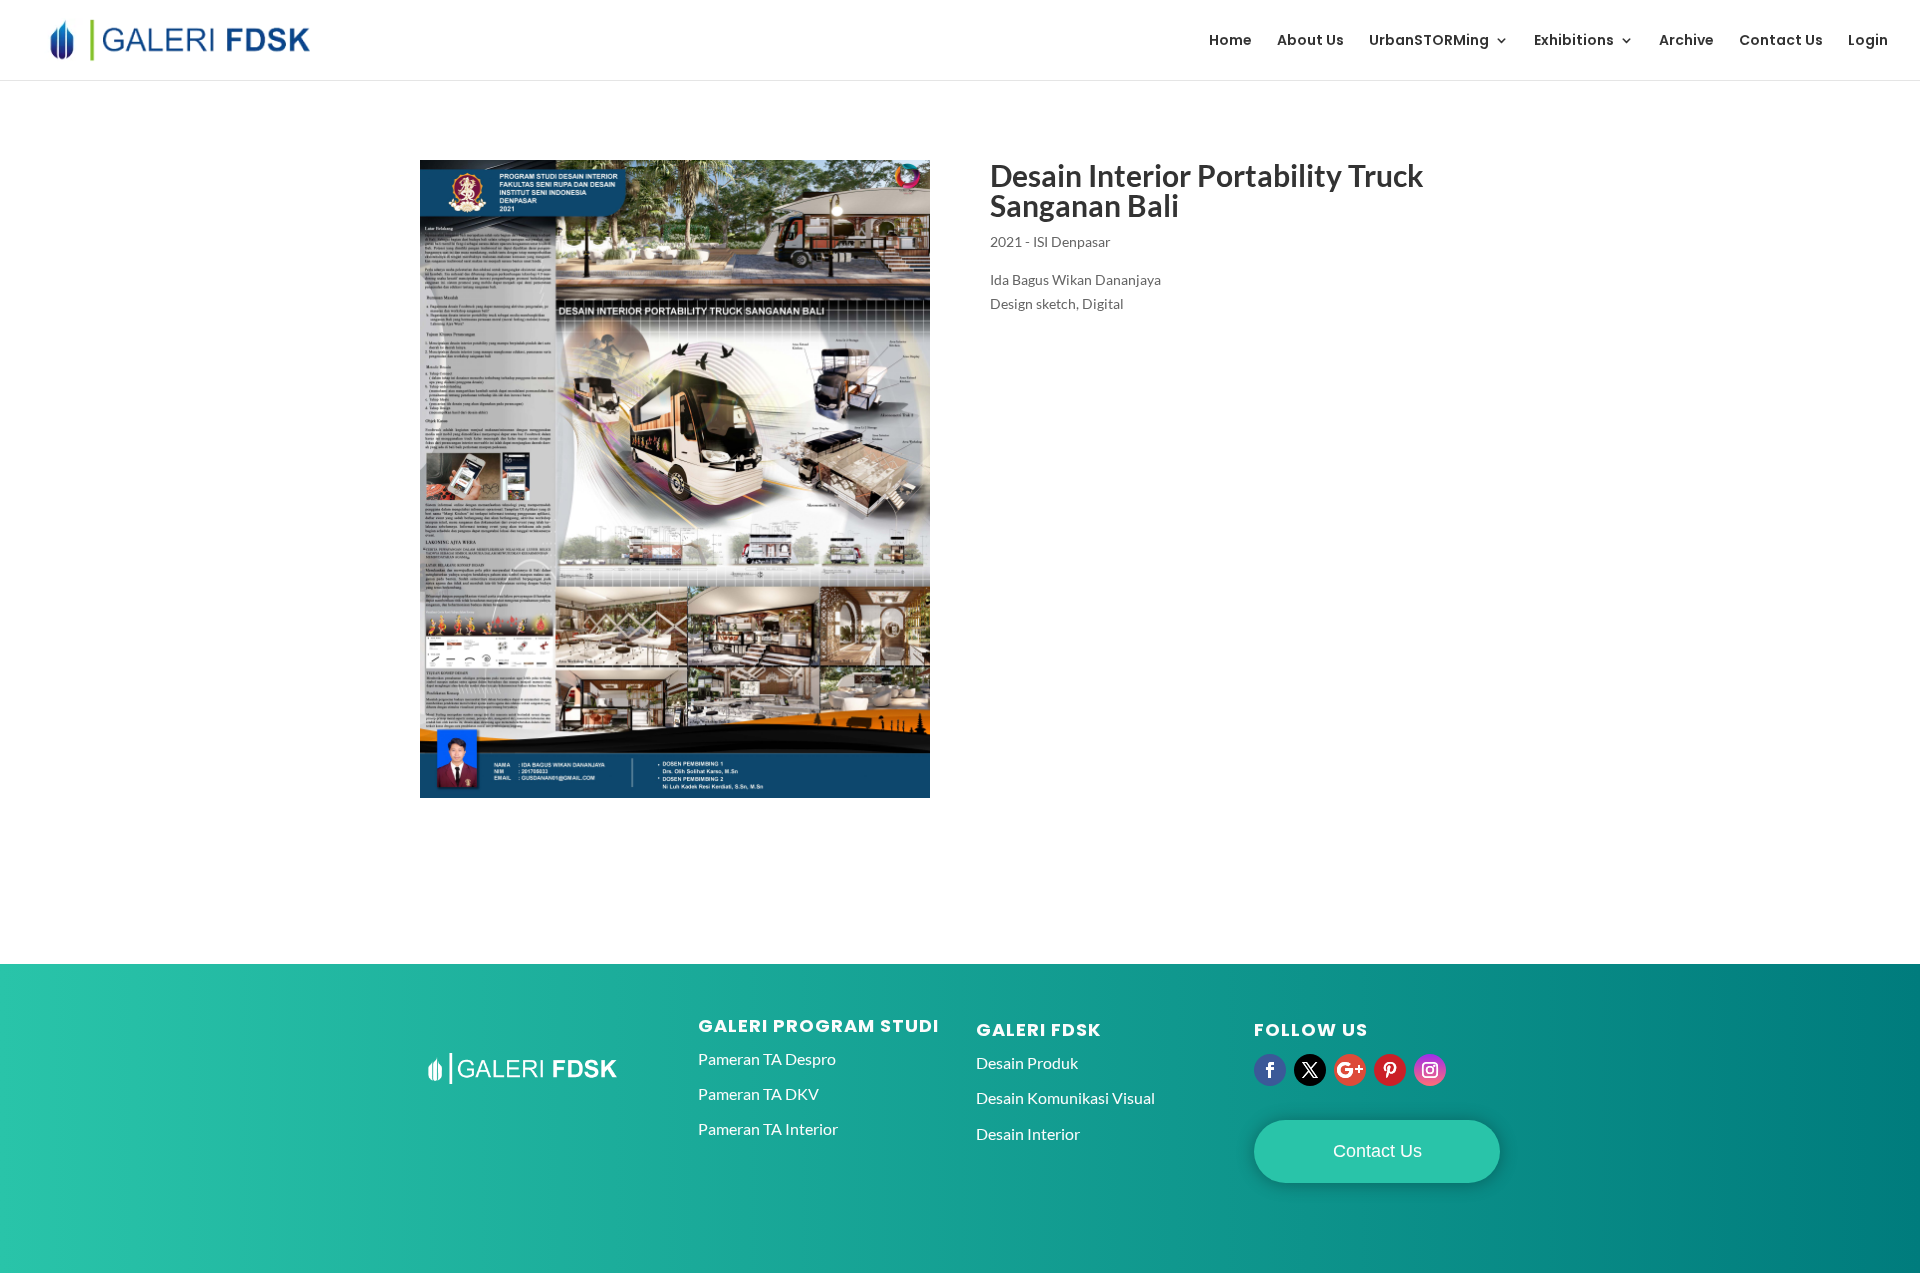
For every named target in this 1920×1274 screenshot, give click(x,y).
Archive (1686, 41)
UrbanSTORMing (1429, 41)
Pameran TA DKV (758, 1093)
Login (1868, 41)
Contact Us (1781, 41)
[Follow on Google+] (1350, 1070)
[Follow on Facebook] (1270, 1070)
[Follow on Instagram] (1430, 1070)
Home (1230, 41)
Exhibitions (1574, 41)
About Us (1310, 41)
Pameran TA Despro (767, 1058)
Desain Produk (1027, 1062)
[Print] (675, 797)
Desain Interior (1028, 1133)
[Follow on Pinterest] (1390, 1070)
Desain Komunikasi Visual (1065, 1097)
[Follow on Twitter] (1310, 1070)
